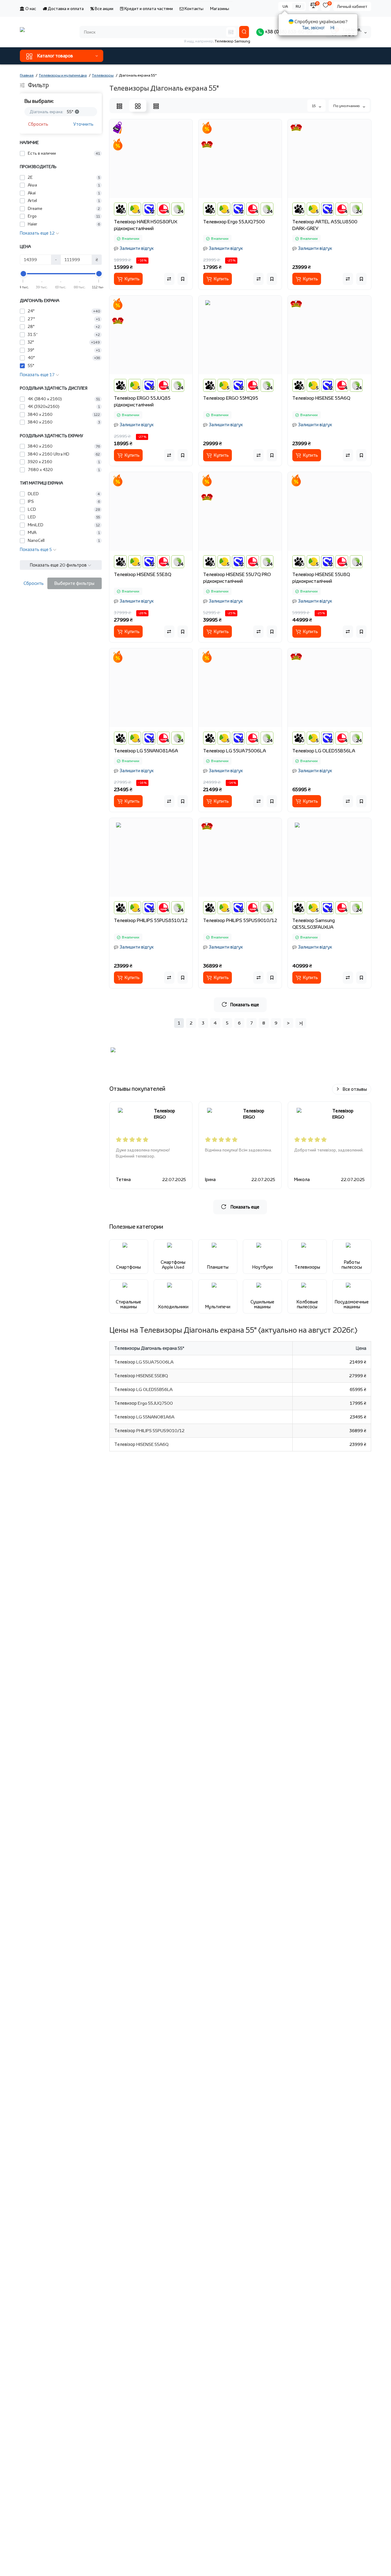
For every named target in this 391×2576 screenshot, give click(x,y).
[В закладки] (183, 279)
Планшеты (218, 1267)
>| (301, 1023)
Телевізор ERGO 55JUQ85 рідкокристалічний (142, 401)
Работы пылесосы (352, 1265)
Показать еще (245, 1005)
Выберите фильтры (74, 583)
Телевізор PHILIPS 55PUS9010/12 (240, 920)
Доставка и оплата (65, 9)
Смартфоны (128, 1267)
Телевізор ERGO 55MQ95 (231, 398)
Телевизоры (307, 1267)
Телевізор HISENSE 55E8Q (143, 574)
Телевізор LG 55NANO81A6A (146, 751)
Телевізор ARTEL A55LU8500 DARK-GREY (325, 225)
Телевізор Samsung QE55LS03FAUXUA (314, 924)
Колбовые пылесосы (307, 1304)
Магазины (220, 9)
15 (314, 106)
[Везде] (231, 32)
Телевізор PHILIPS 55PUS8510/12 (151, 920)
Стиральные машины (128, 1304)
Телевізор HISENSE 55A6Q (321, 398)
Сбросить (38, 124)
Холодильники (173, 1307)
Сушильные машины (262, 1304)
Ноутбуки (263, 1267)
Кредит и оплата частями (148, 9)
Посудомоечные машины (352, 1304)
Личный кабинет (352, 6)
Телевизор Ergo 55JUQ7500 (234, 222)
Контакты (194, 9)
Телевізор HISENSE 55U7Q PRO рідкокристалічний (237, 578)
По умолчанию (347, 106)
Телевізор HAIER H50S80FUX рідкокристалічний (146, 225)
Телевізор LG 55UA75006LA (235, 751)
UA (285, 6)
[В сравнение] (169, 279)
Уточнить (83, 124)
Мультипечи (218, 1307)
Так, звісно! (313, 28)
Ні (333, 28)
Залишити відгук (137, 248)
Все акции (104, 9)
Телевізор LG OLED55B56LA (324, 751)
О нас (30, 9)
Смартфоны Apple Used (173, 1265)
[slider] (23, 274)
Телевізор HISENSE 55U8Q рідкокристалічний (321, 578)
